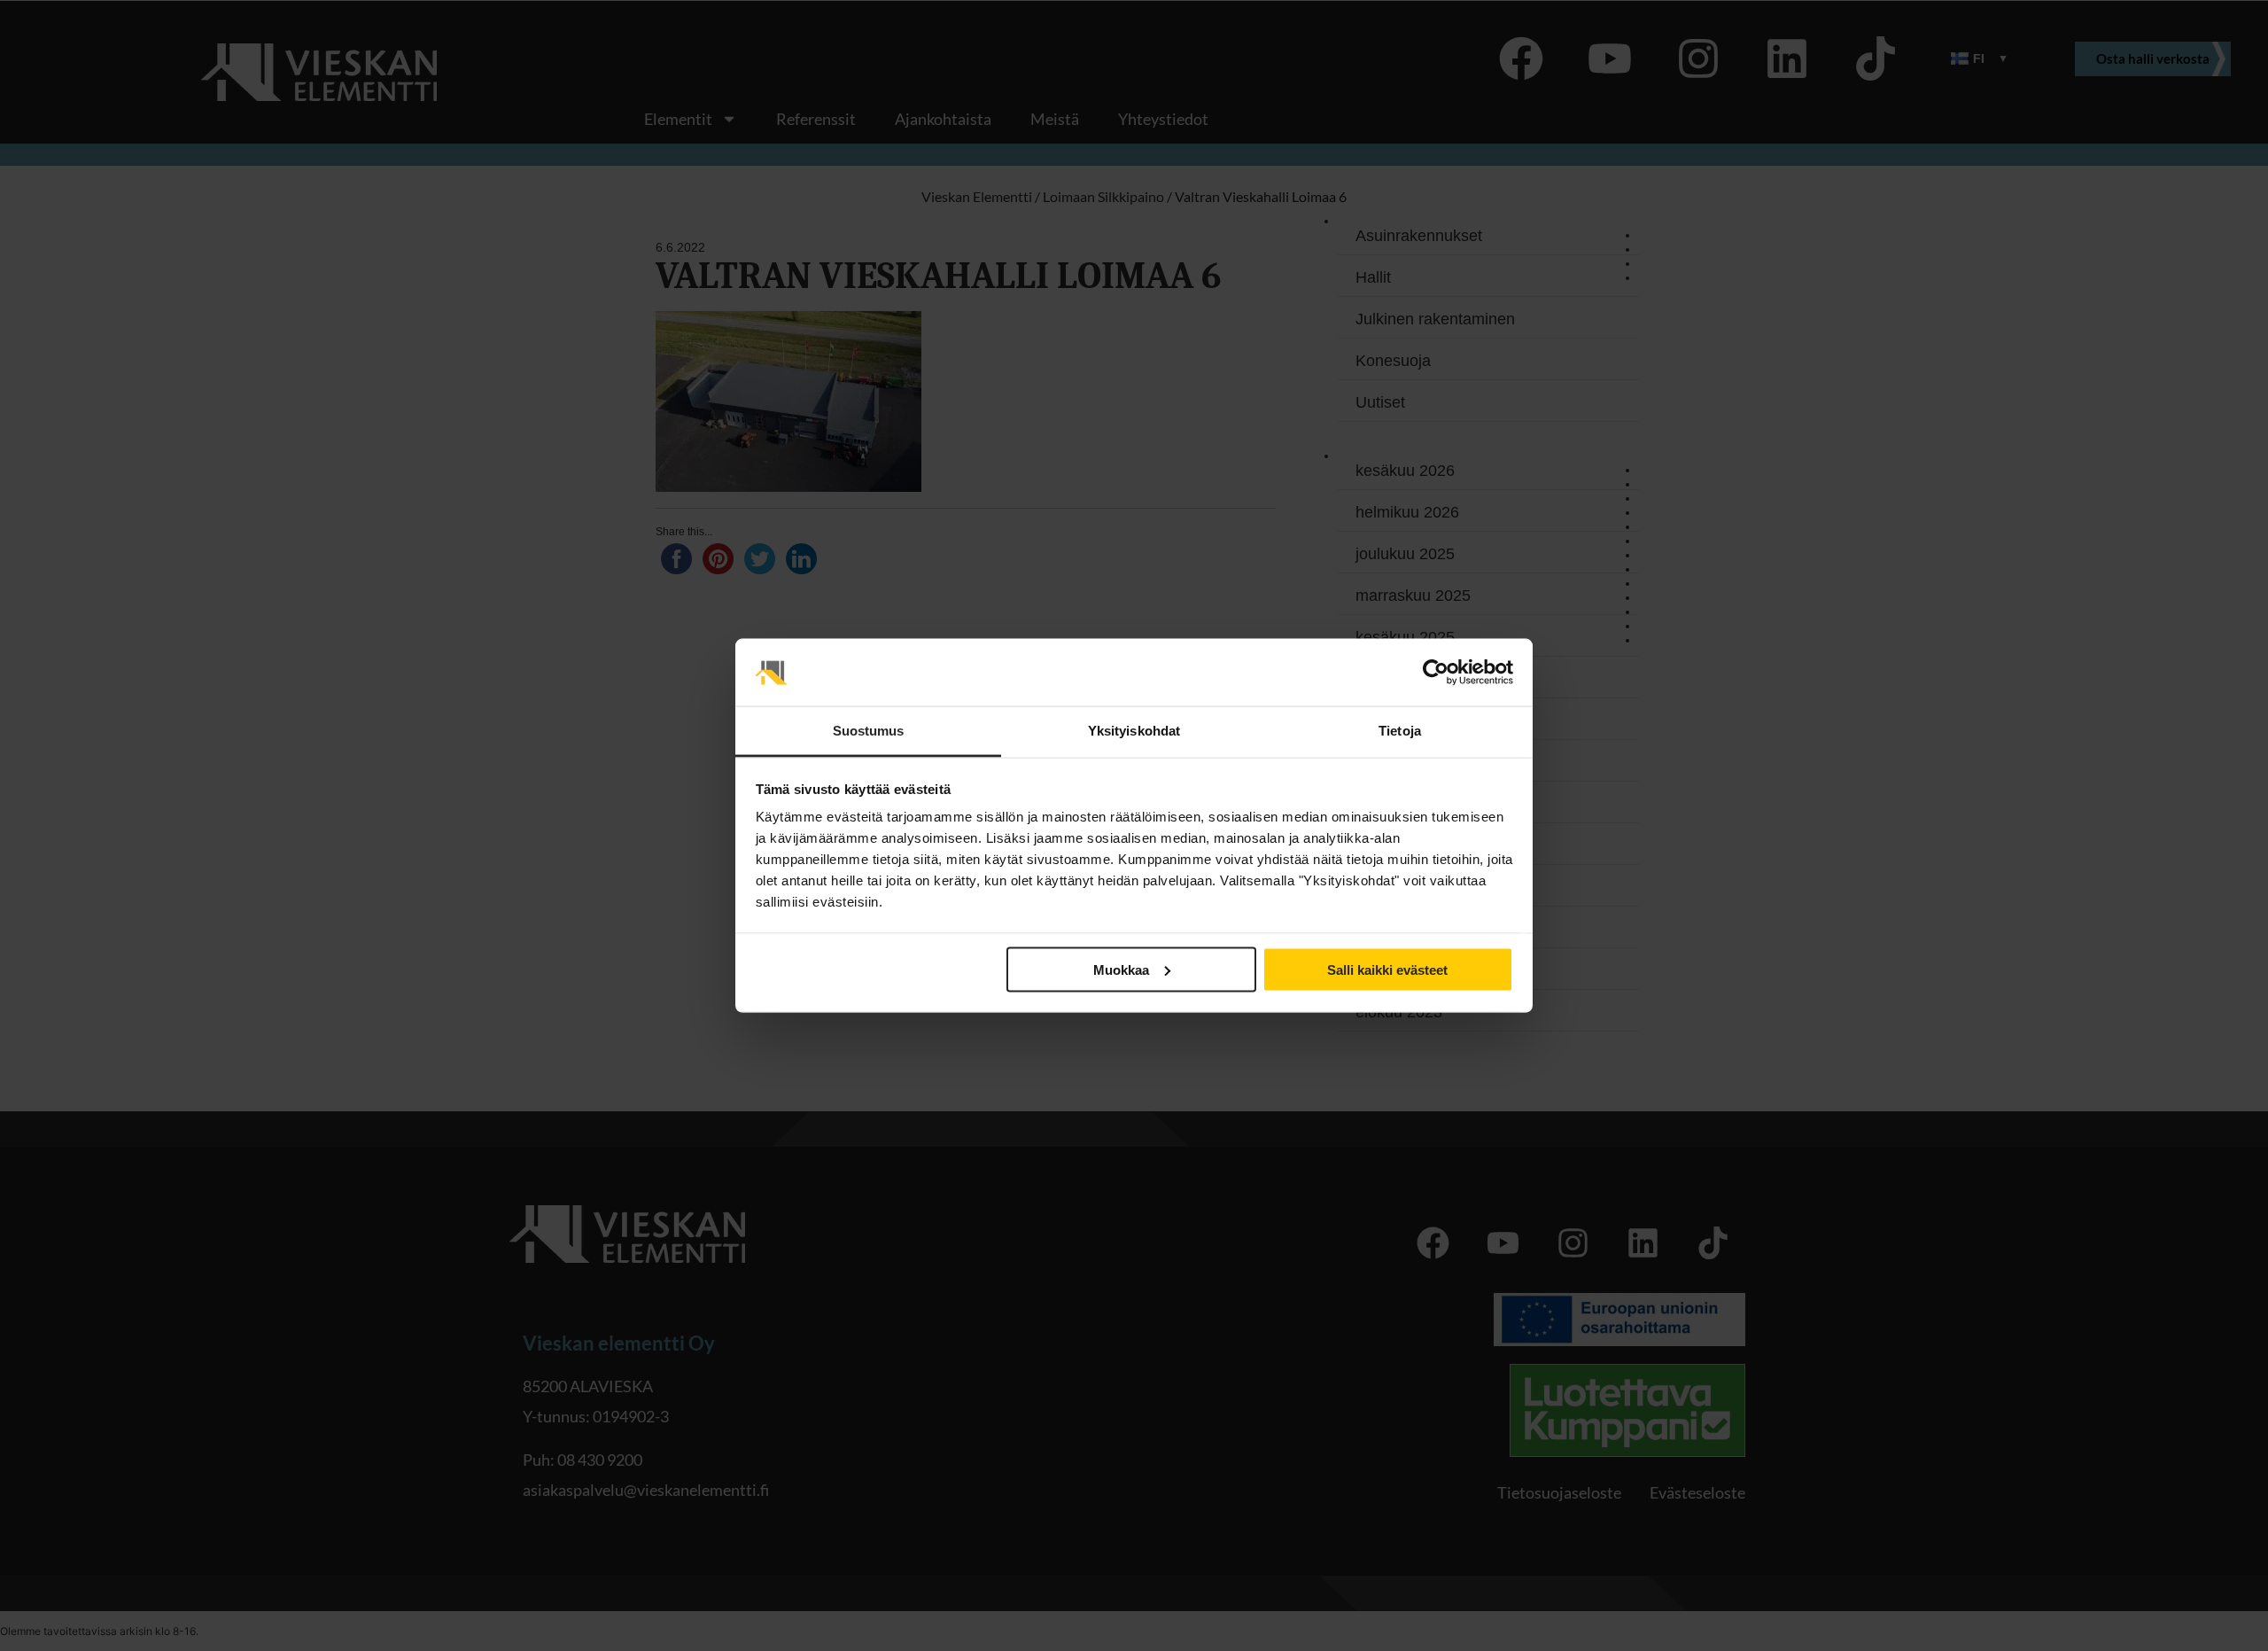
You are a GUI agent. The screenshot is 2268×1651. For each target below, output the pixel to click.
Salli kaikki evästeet (1387, 969)
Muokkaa (1121, 969)
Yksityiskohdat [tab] (1134, 731)
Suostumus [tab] (869, 731)
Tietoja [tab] (1400, 731)
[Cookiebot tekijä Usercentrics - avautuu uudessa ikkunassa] (1436, 673)
